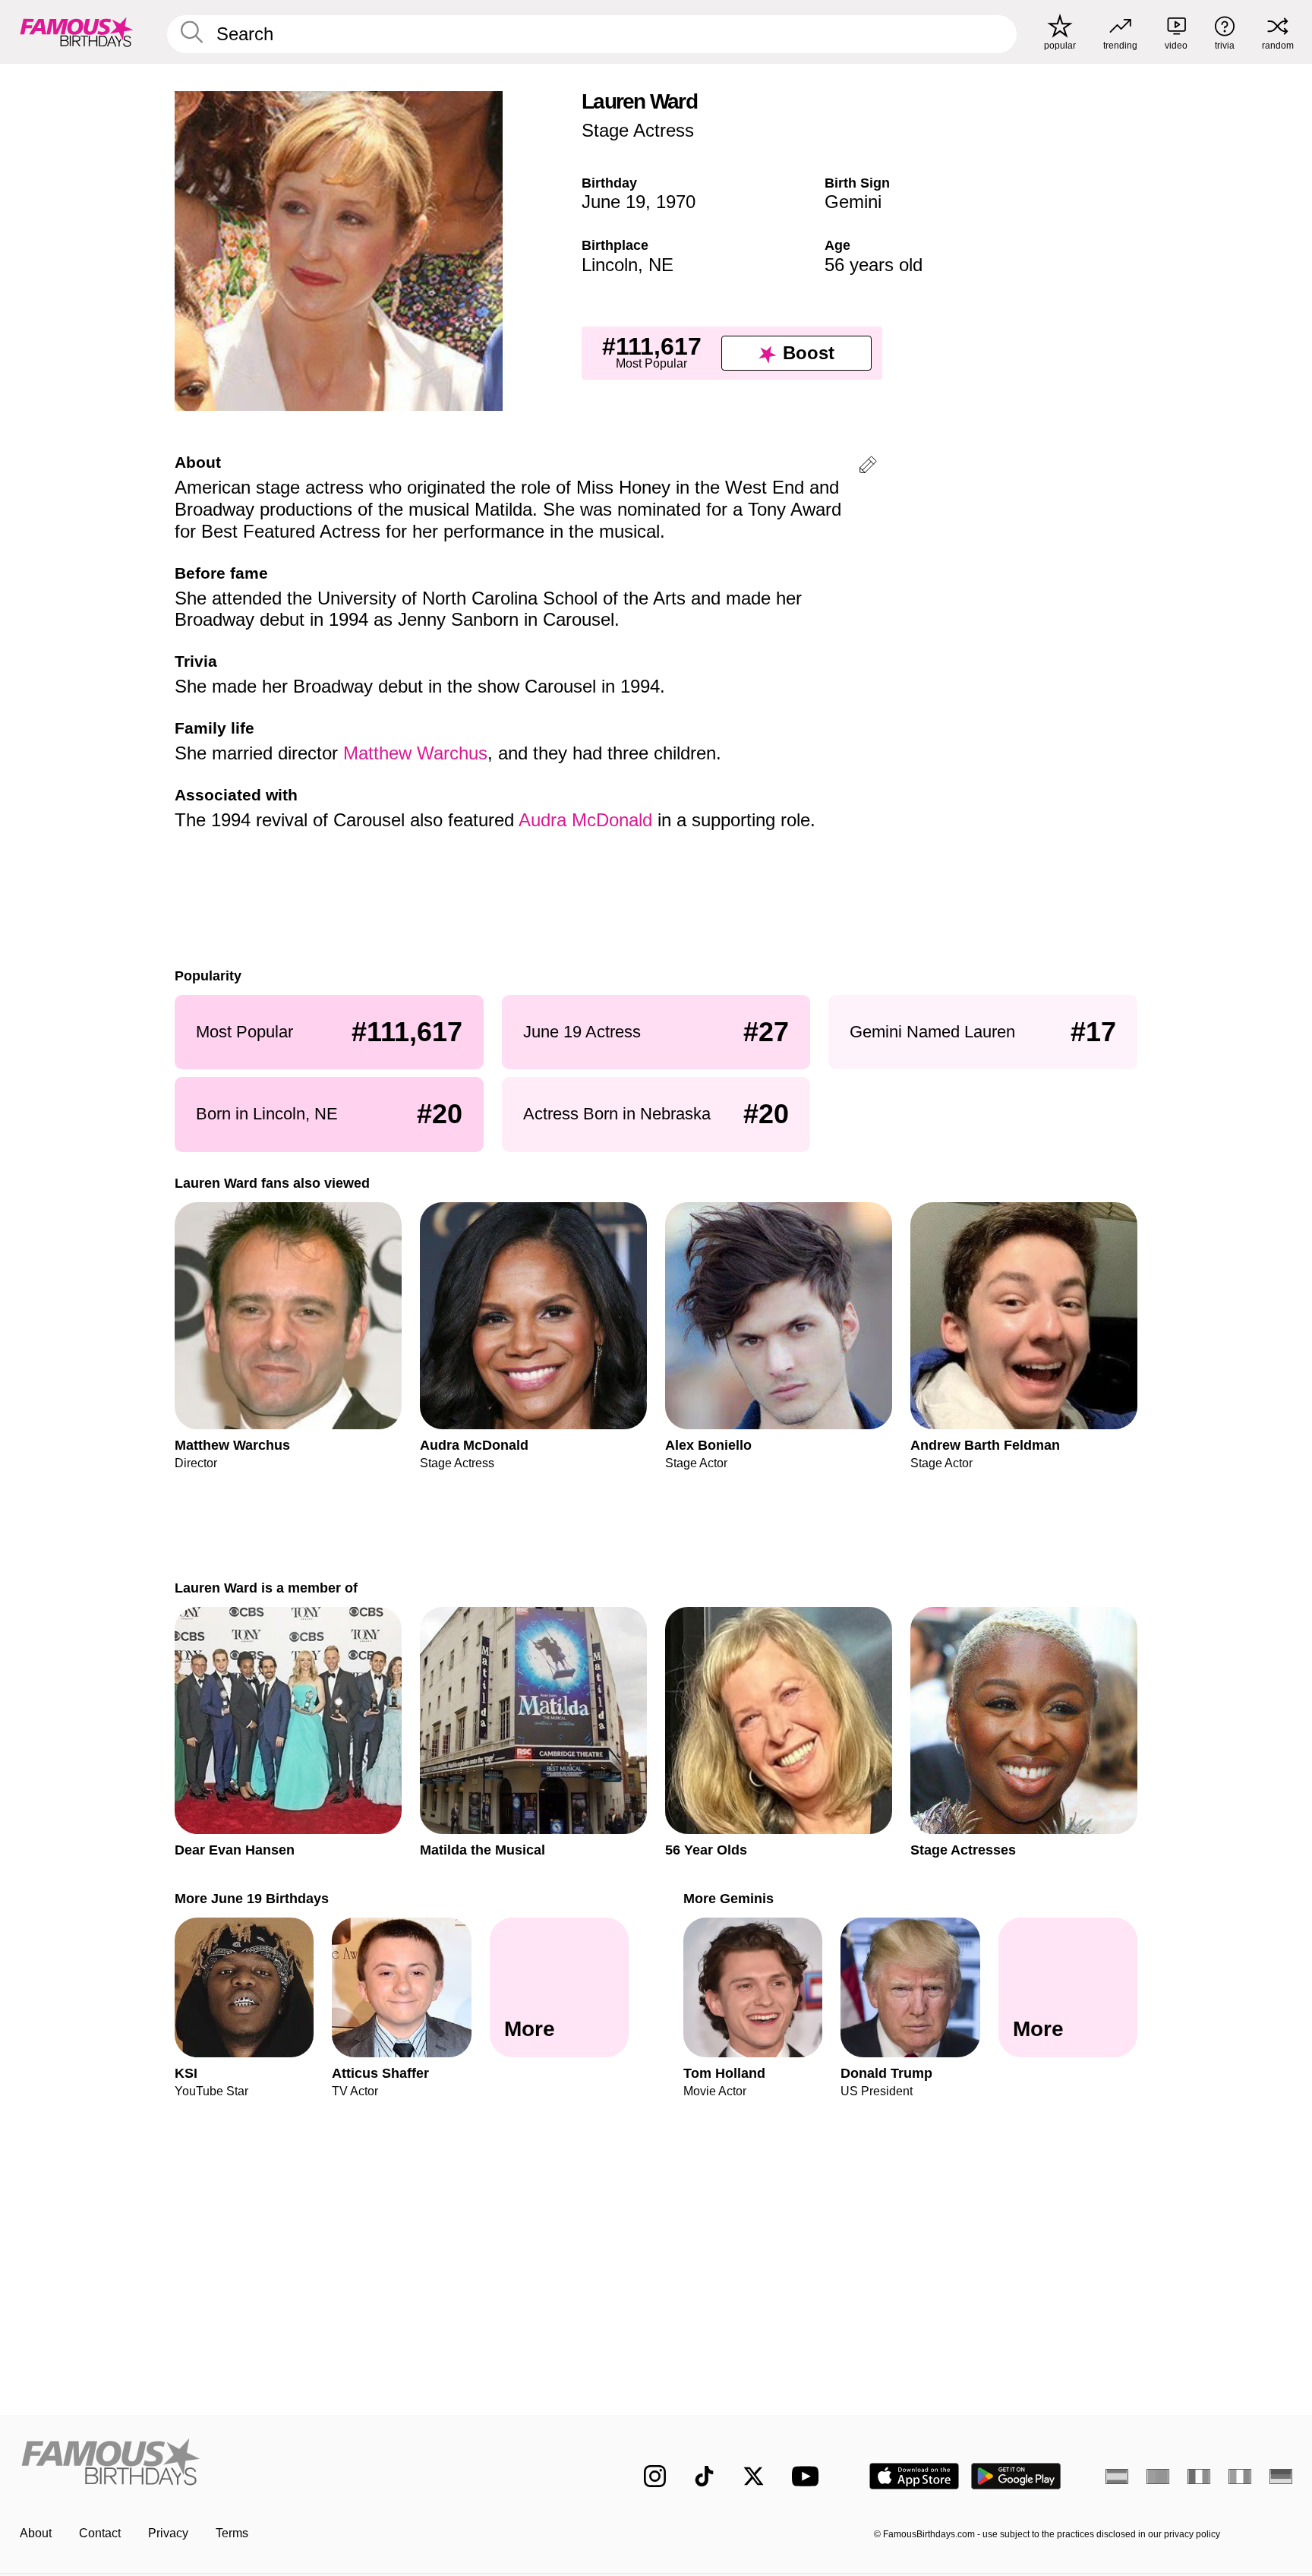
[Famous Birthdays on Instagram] (655, 2476)
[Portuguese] (1158, 2477)
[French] (1199, 2477)
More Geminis (729, 1898)
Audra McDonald (585, 820)
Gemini (853, 202)
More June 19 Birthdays (252, 1898)
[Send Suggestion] (868, 467)
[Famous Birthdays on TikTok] (704, 2476)
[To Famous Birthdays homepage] (77, 32)
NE (661, 265)
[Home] (301, 2464)
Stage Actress (638, 130)
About (36, 2533)
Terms (232, 2533)
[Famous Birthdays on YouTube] (809, 2476)
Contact (100, 2533)
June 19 (613, 202)
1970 (676, 202)
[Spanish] (1117, 2477)
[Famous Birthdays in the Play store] (1016, 2476)
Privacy (168, 2533)
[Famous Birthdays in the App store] (914, 2476)
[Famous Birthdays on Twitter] (754, 2476)
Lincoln (610, 265)
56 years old (874, 265)
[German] (1281, 2477)
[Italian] (1240, 2477)
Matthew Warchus (415, 753)
